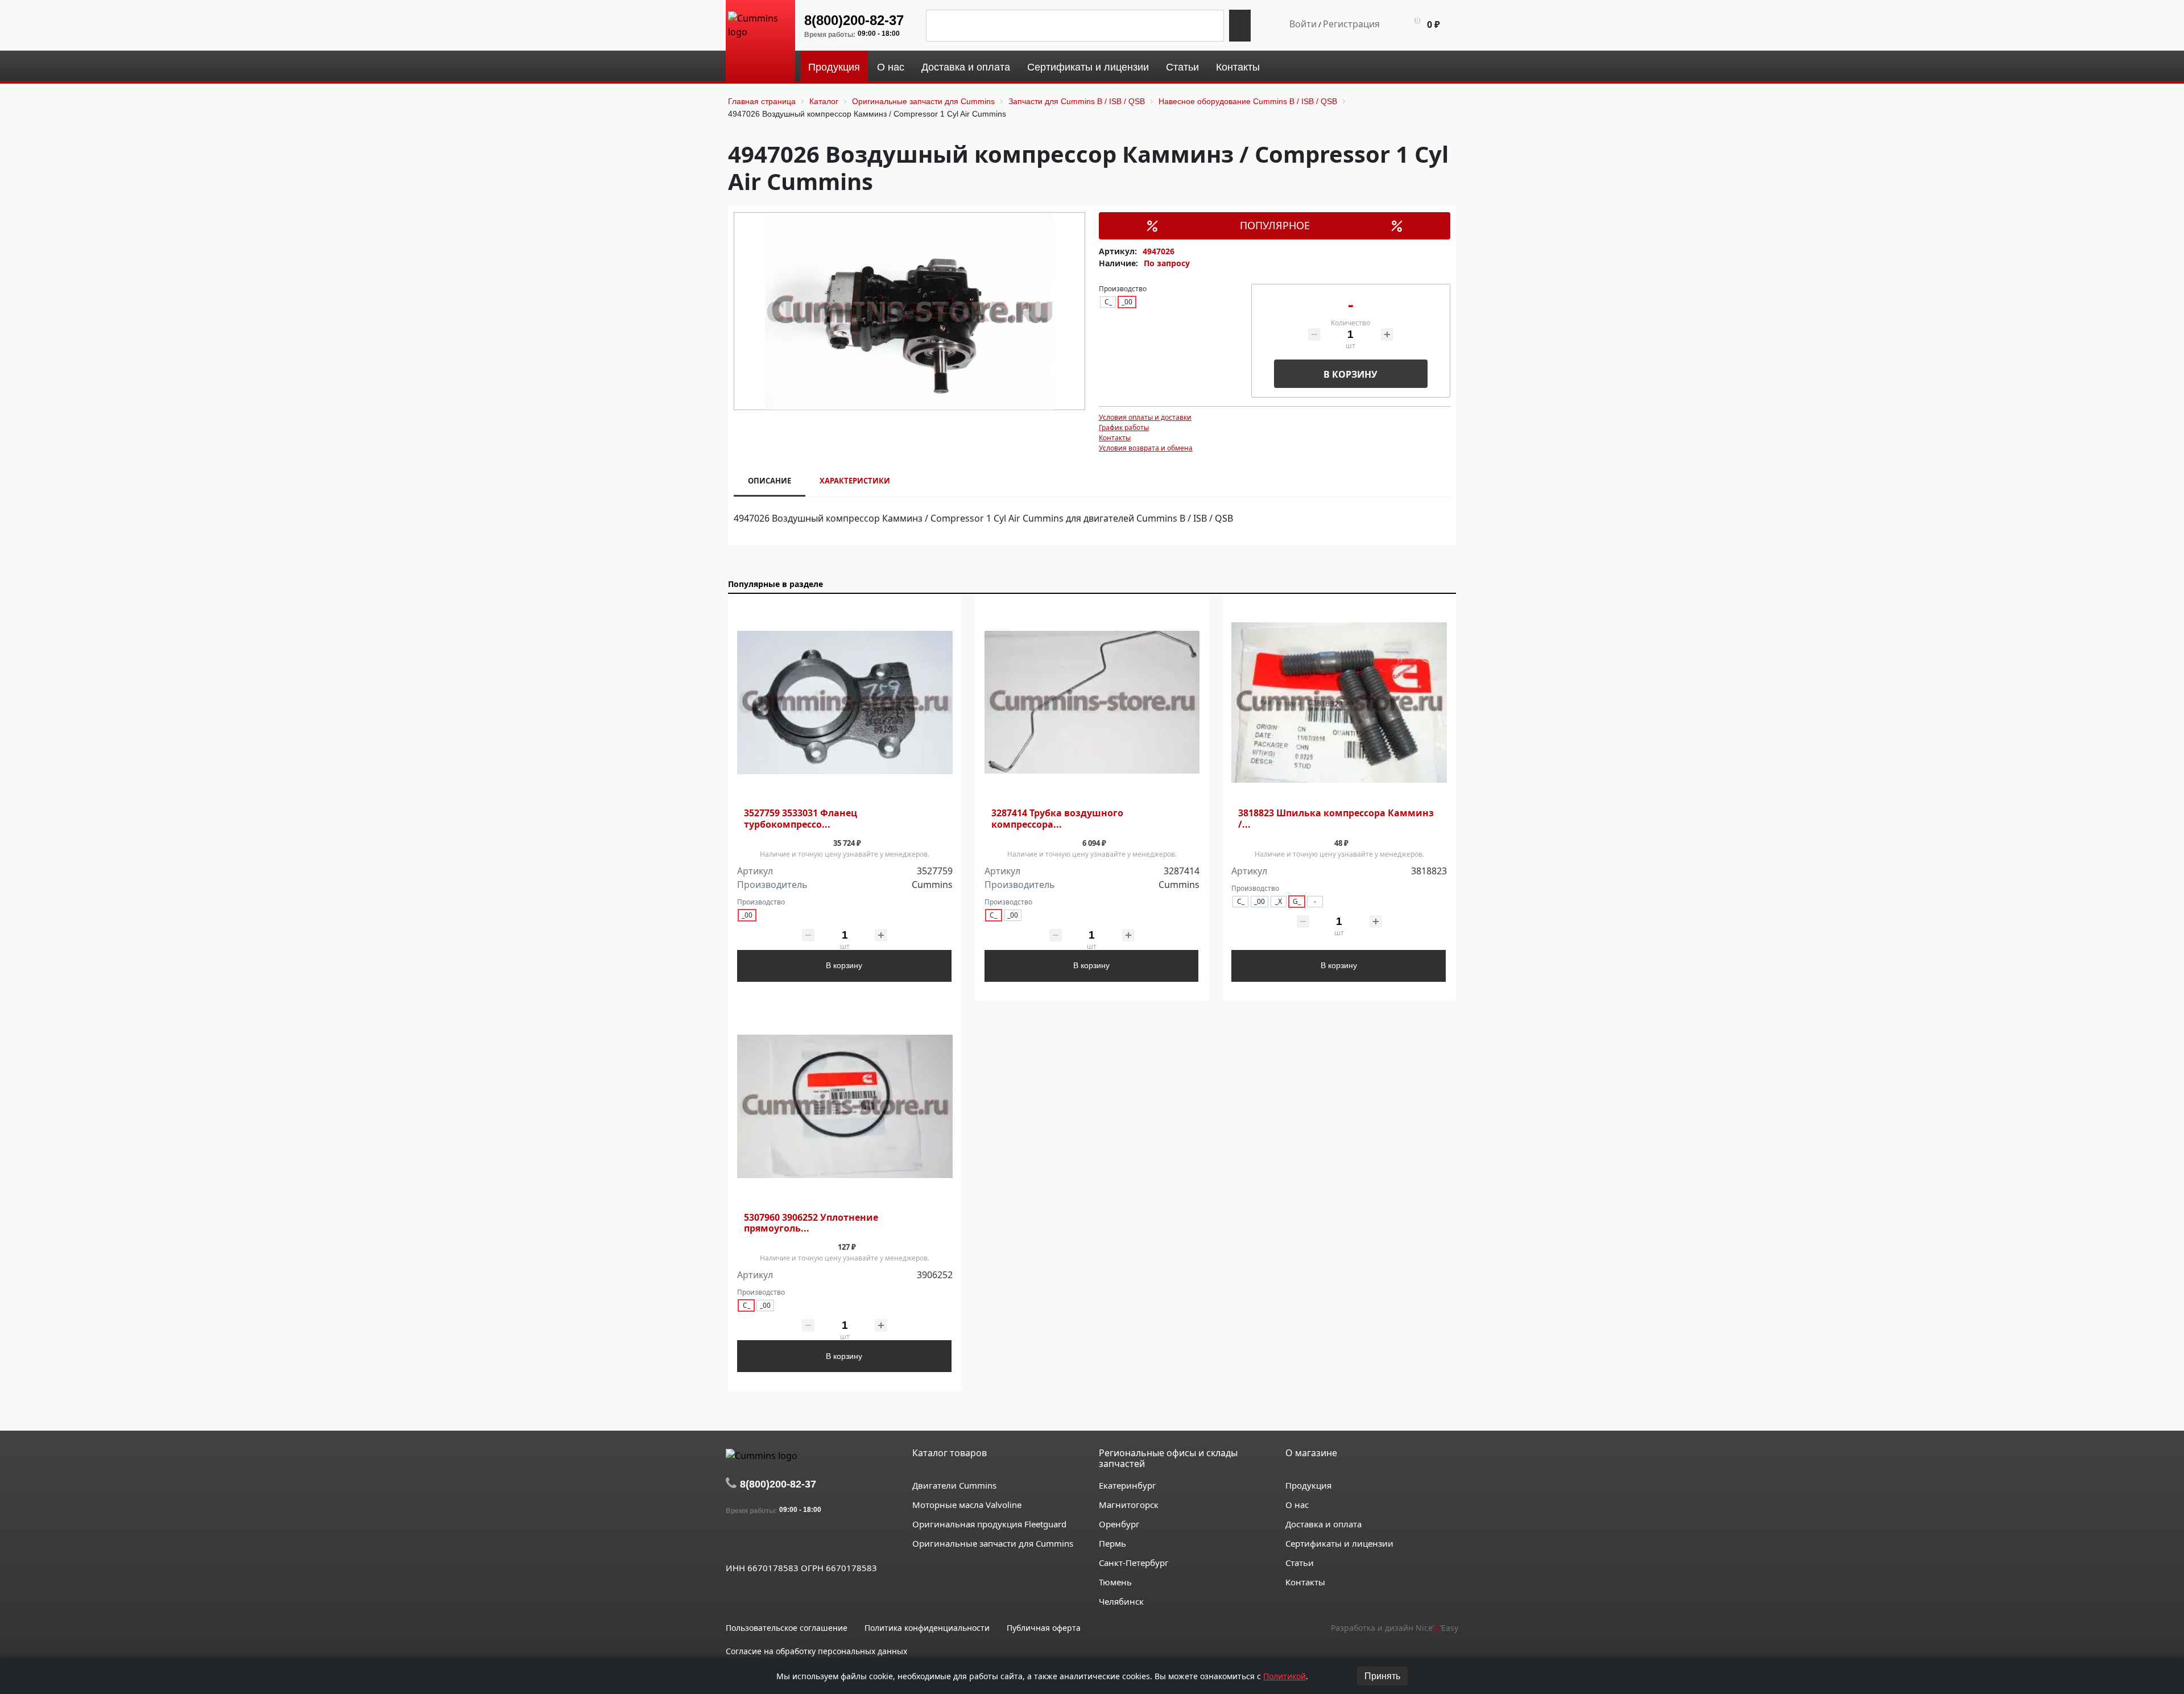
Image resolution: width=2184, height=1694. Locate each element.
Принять (1382, 1676)
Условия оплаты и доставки (1145, 417)
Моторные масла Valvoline (967, 1505)
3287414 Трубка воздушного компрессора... (1057, 819)
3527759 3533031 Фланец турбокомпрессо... (801, 819)
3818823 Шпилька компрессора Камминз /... (1336, 819)
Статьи (1300, 1563)
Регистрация (1351, 24)
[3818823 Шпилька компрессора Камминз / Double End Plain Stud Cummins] (1339, 703)
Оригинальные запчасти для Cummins (993, 1543)
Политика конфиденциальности (927, 1628)
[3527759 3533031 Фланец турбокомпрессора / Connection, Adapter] (845, 703)
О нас (1297, 1505)
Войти (1303, 24)
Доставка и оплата (1323, 1524)
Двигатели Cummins (954, 1485)
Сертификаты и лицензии (1339, 1543)
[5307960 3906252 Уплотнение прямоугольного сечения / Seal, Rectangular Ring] (845, 1107)
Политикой (1285, 1676)
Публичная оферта (1044, 1628)
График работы (1124, 427)
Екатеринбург (1128, 1485)
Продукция (1308, 1485)
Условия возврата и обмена (1146, 448)
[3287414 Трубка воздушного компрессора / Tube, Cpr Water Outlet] (1092, 703)
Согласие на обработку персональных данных (816, 1651)
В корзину (1350, 374)
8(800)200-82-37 (854, 20)
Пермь (1112, 1543)
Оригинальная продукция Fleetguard (989, 1524)
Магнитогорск (1129, 1505)
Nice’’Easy (1437, 1628)
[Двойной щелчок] (734, 1542)
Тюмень (1115, 1582)
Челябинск (1121, 1601)
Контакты (1115, 438)
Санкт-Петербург (1134, 1563)
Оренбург (1119, 1524)
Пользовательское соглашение (787, 1628)
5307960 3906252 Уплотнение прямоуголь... (811, 1223)
